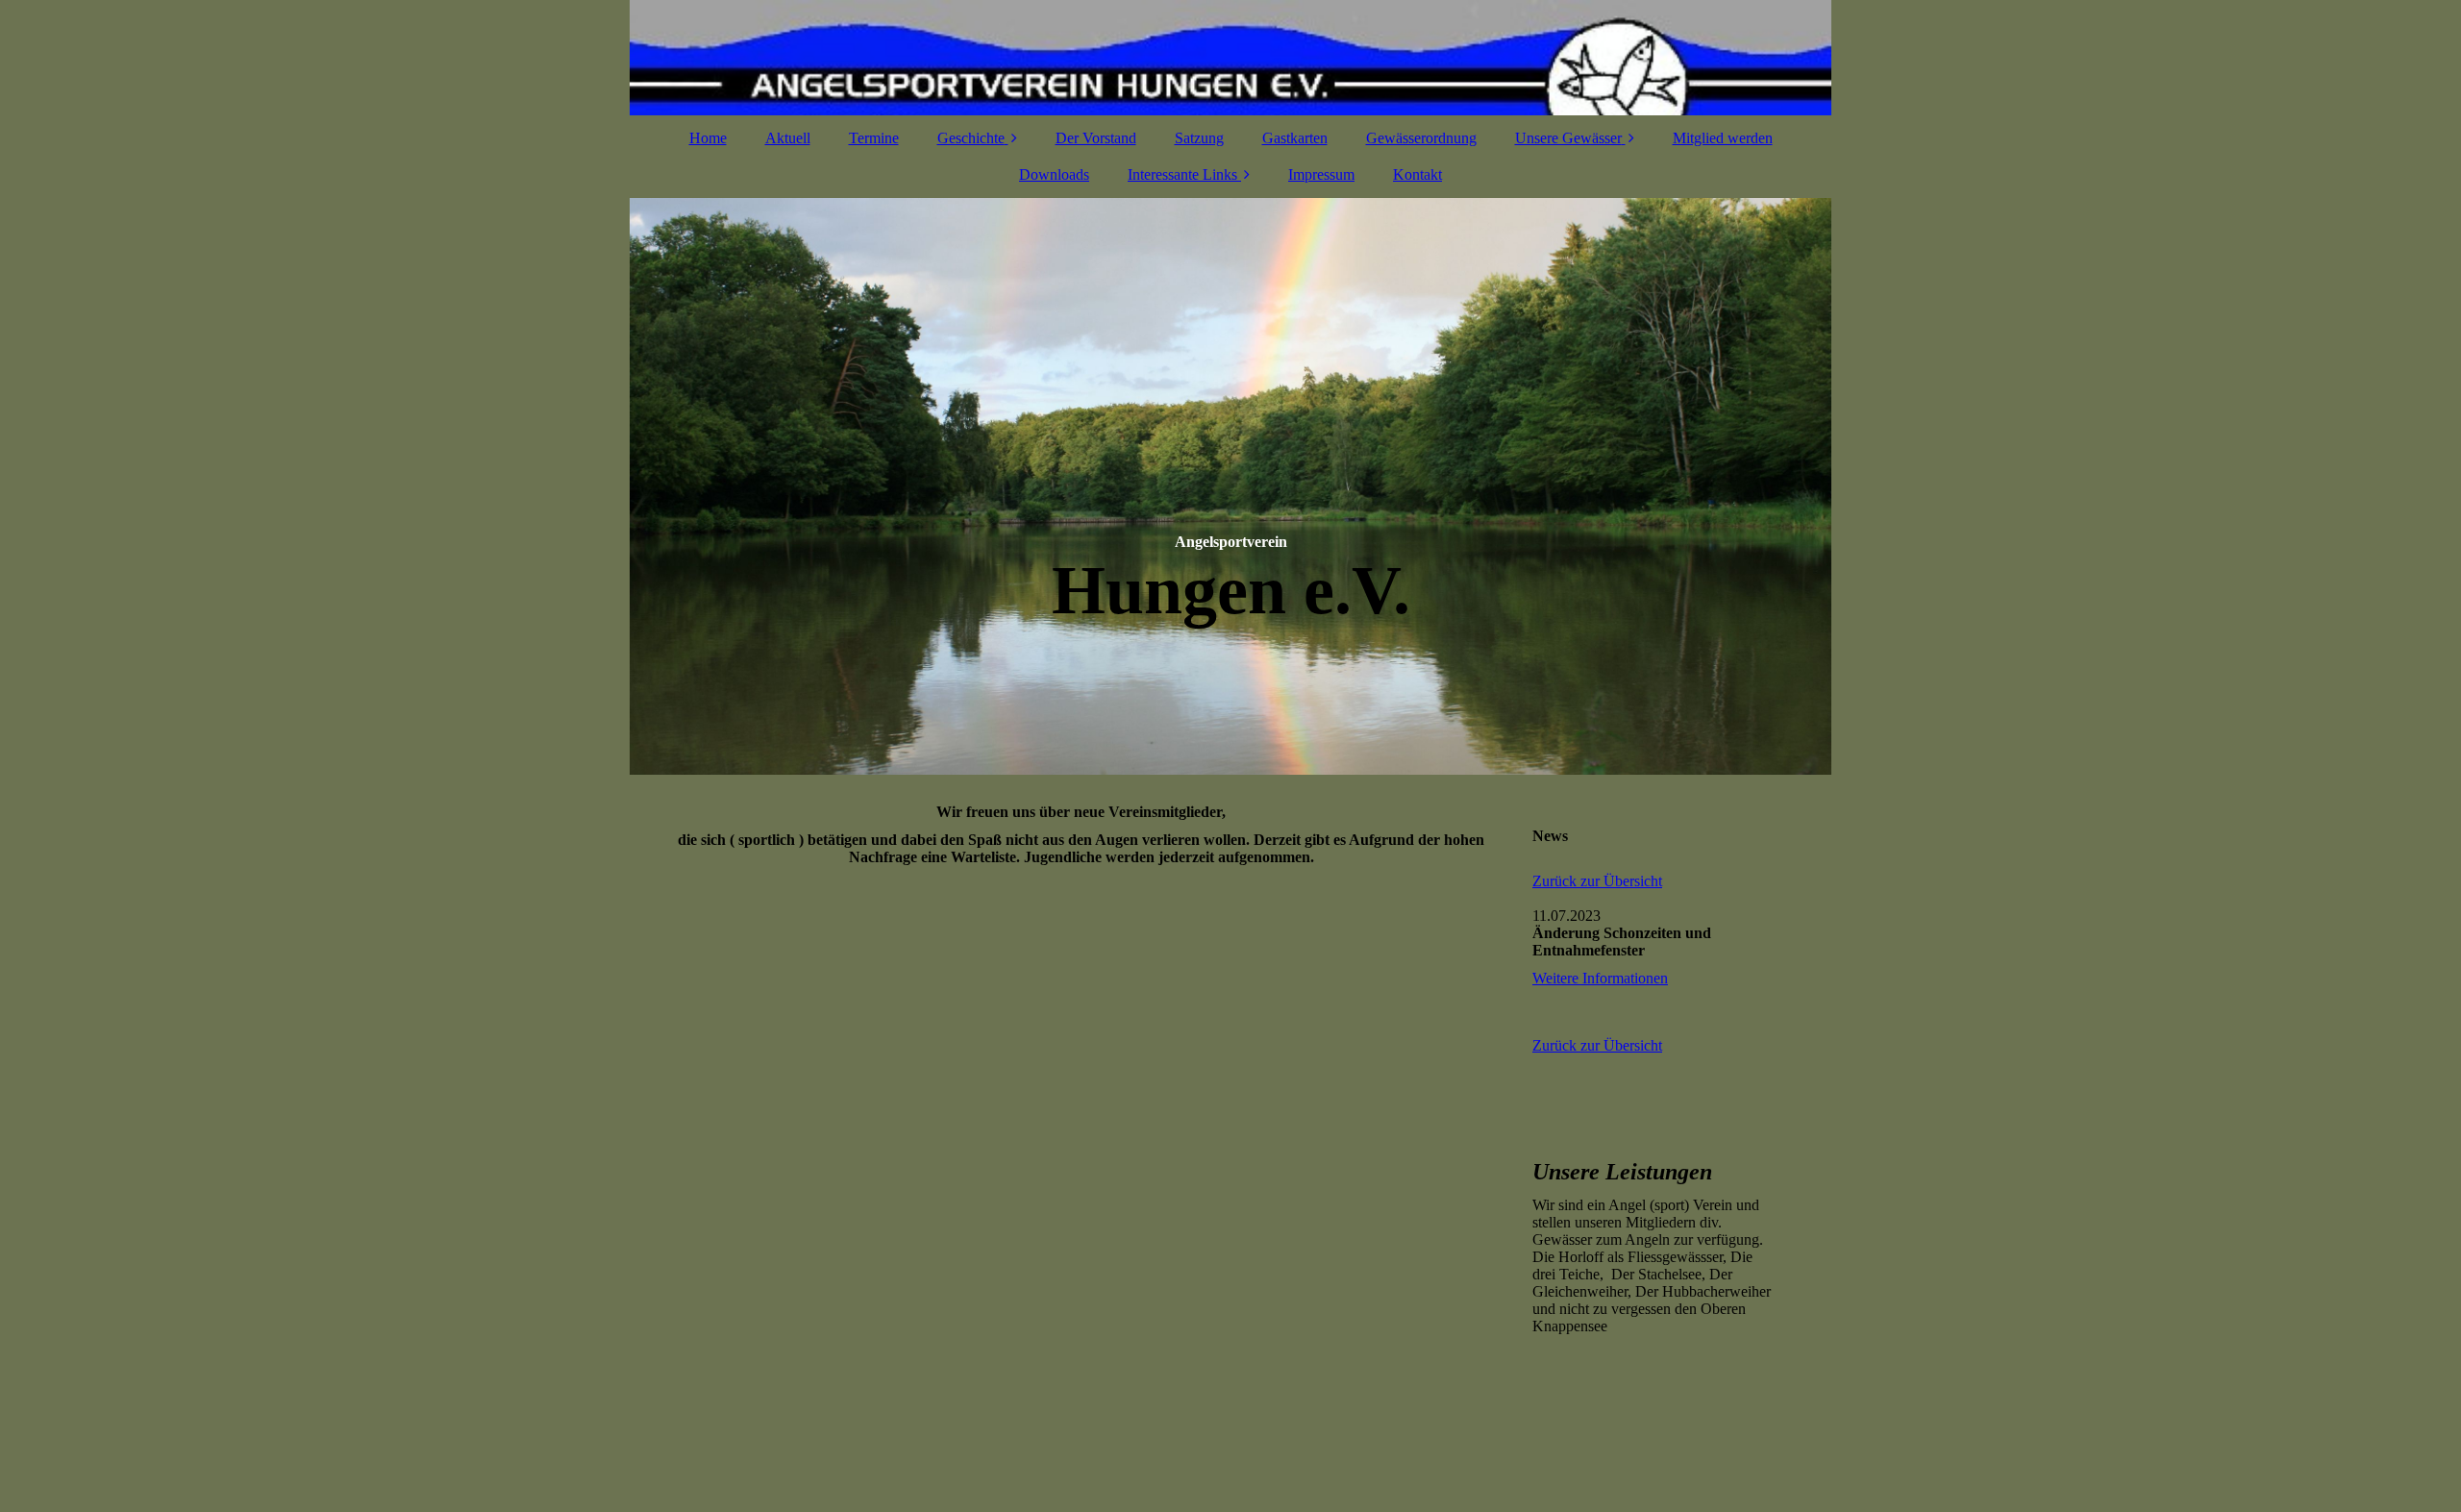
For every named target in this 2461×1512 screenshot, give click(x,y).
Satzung (1199, 138)
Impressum (1321, 174)
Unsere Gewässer (1568, 138)
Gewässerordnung (1421, 138)
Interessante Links (1182, 174)
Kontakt (1417, 174)
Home (708, 138)
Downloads (1054, 174)
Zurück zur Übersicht (1597, 881)
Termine (874, 138)
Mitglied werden (1723, 138)
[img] (1230, 58)
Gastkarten (1295, 138)
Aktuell (788, 138)
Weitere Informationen (1600, 978)
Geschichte (971, 138)
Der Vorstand (1096, 138)
